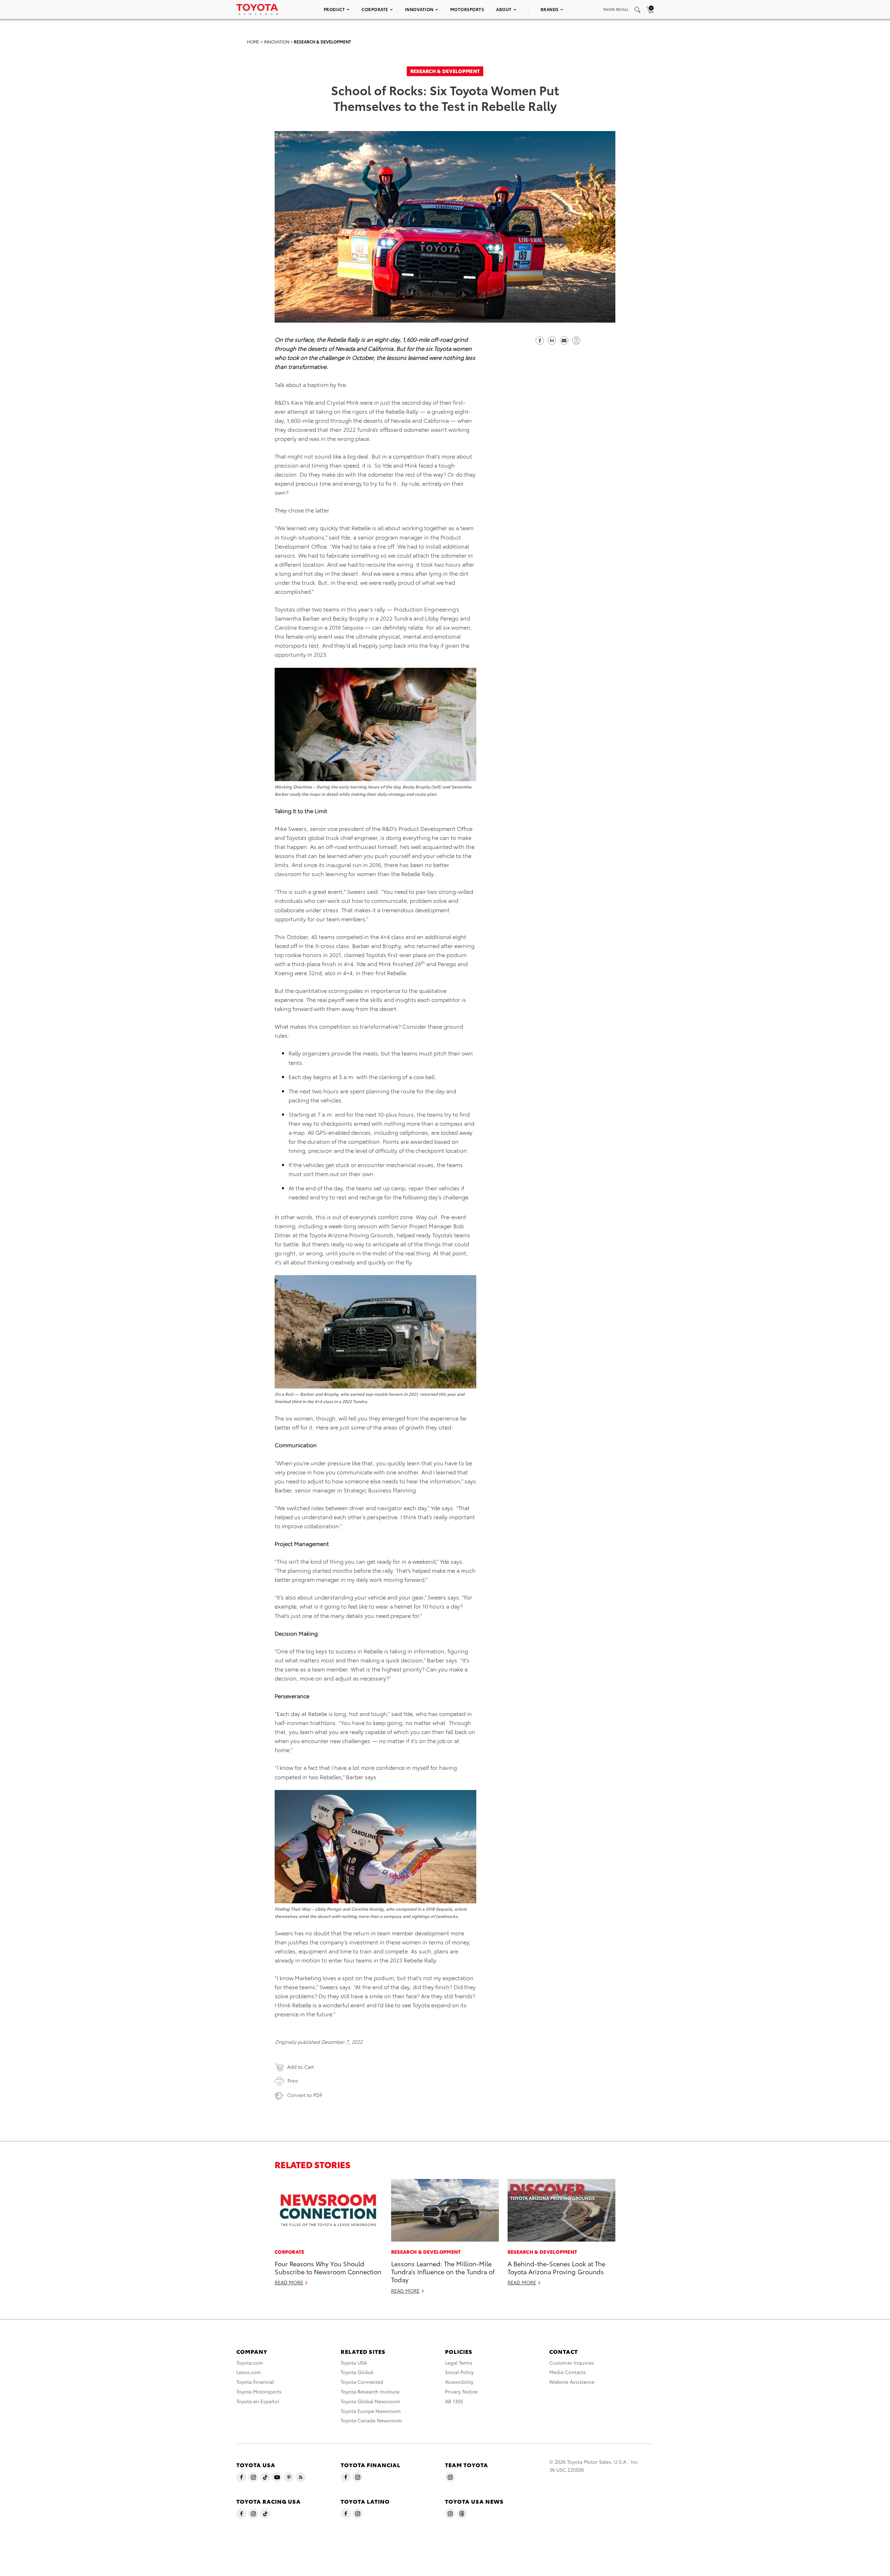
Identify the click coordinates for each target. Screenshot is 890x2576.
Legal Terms (459, 2363)
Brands (550, 9)
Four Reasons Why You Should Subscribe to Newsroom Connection (328, 2267)
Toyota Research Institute (370, 2391)
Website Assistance (572, 2382)
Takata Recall (616, 9)
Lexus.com (249, 2372)
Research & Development (322, 42)
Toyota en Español (258, 2401)
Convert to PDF (305, 2095)
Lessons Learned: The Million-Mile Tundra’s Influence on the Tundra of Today (443, 2271)
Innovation (419, 9)
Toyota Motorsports (259, 2391)
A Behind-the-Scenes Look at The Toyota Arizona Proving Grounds (556, 2267)
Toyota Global (357, 2372)
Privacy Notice (461, 2391)
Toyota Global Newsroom (370, 2401)
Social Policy (459, 2372)
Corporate (375, 9)
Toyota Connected (362, 2382)
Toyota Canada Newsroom (371, 2420)
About (504, 9)
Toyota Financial (255, 2382)
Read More (289, 2282)
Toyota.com (250, 2363)
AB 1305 (454, 2401)
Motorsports (467, 9)
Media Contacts (568, 2372)
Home (253, 42)
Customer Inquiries (572, 2363)
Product (334, 9)
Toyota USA (354, 2363)
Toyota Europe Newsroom (371, 2411)
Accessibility (459, 2382)
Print (293, 2081)
